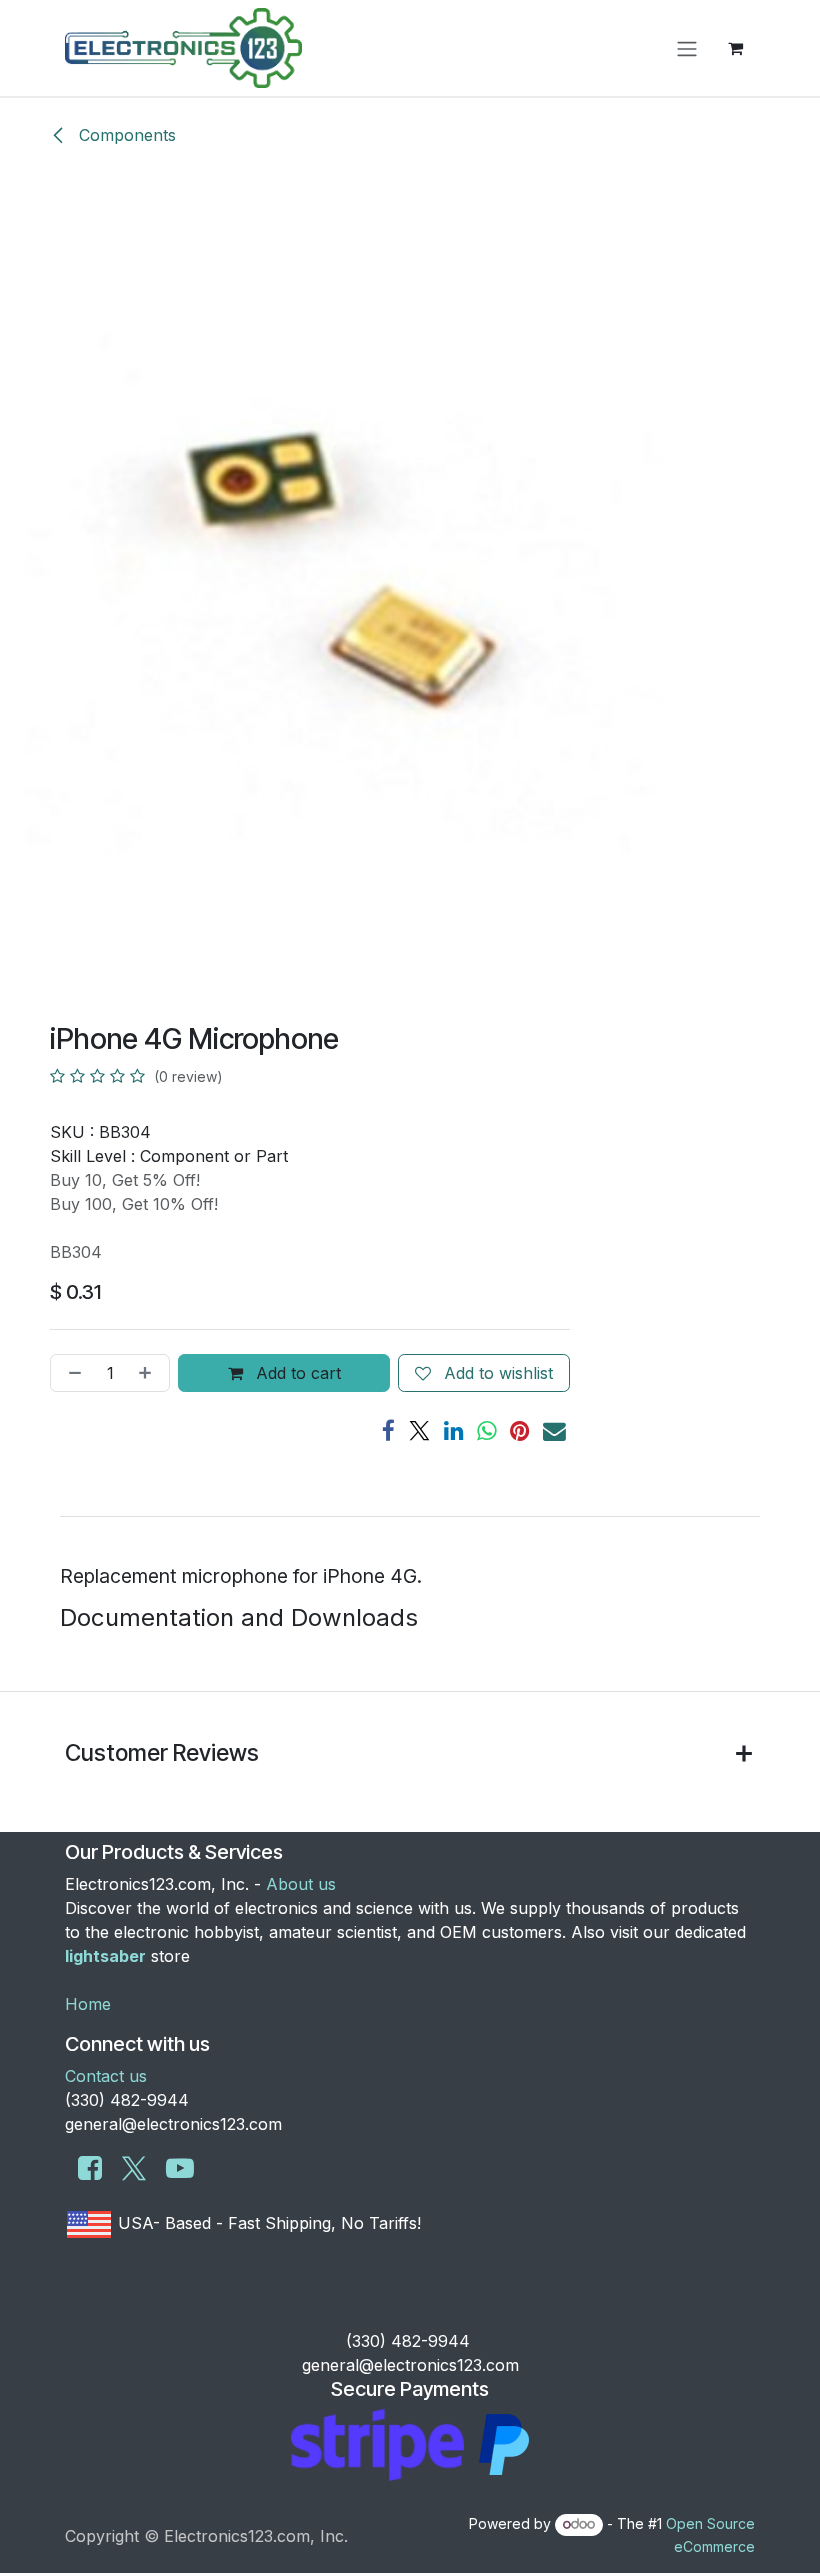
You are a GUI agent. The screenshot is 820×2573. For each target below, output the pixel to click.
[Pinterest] (520, 1431)
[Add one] (149, 1373)
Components (125, 135)
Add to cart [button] (296, 1373)
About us (301, 1884)
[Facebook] (388, 1431)
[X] (419, 1431)
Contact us (106, 2076)
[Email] (554, 1431)
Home (88, 2004)
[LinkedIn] (454, 1431)
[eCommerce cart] (735, 48)
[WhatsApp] (487, 1431)
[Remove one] (71, 1373)
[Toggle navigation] (687, 48)
